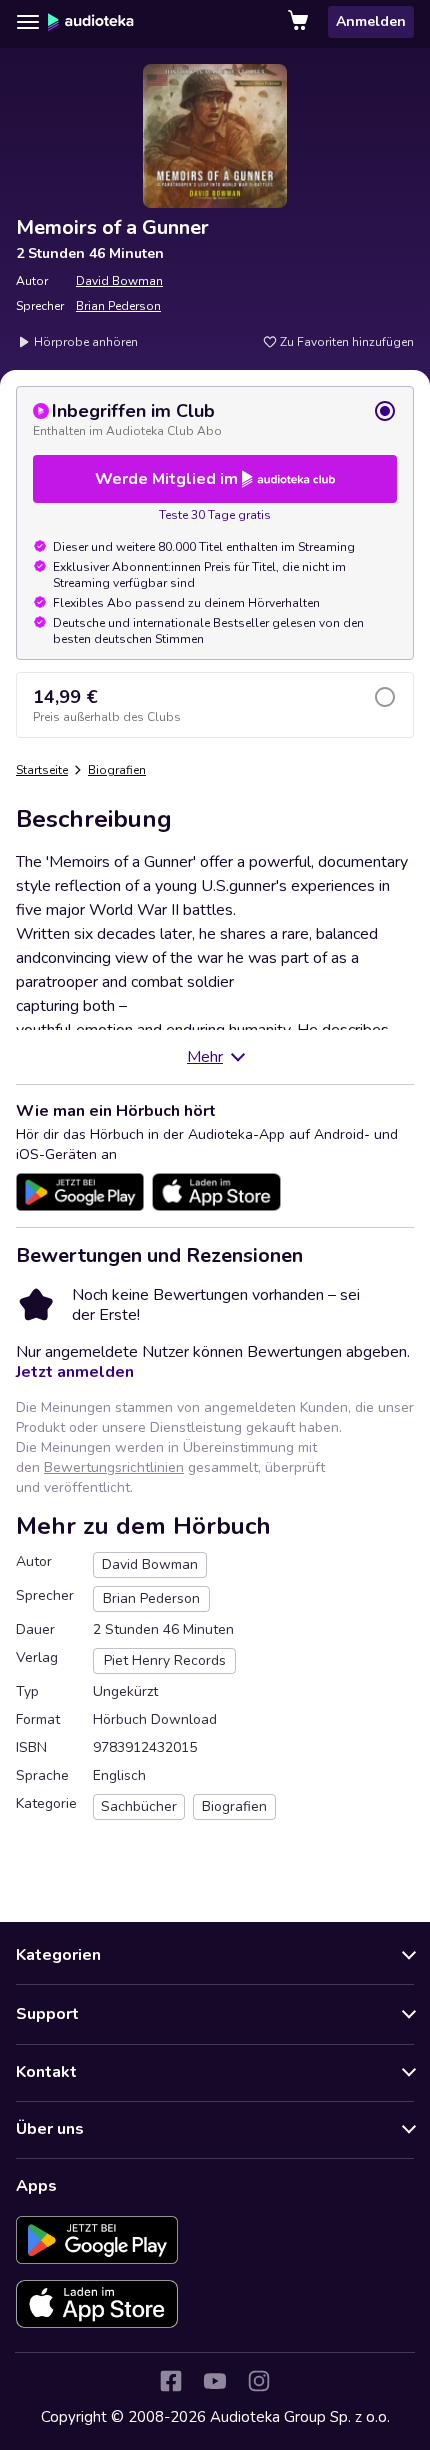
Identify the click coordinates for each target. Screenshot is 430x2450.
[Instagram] (259, 2381)
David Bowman (119, 281)
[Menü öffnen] (28, 22)
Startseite (42, 770)
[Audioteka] (91, 22)
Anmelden (371, 21)
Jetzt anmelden (75, 1372)
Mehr (205, 1057)
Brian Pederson (118, 306)
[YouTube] (215, 2381)
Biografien (117, 770)
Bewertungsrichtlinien (114, 1467)
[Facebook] (171, 2381)
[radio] (215, 419)
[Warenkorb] (300, 22)
